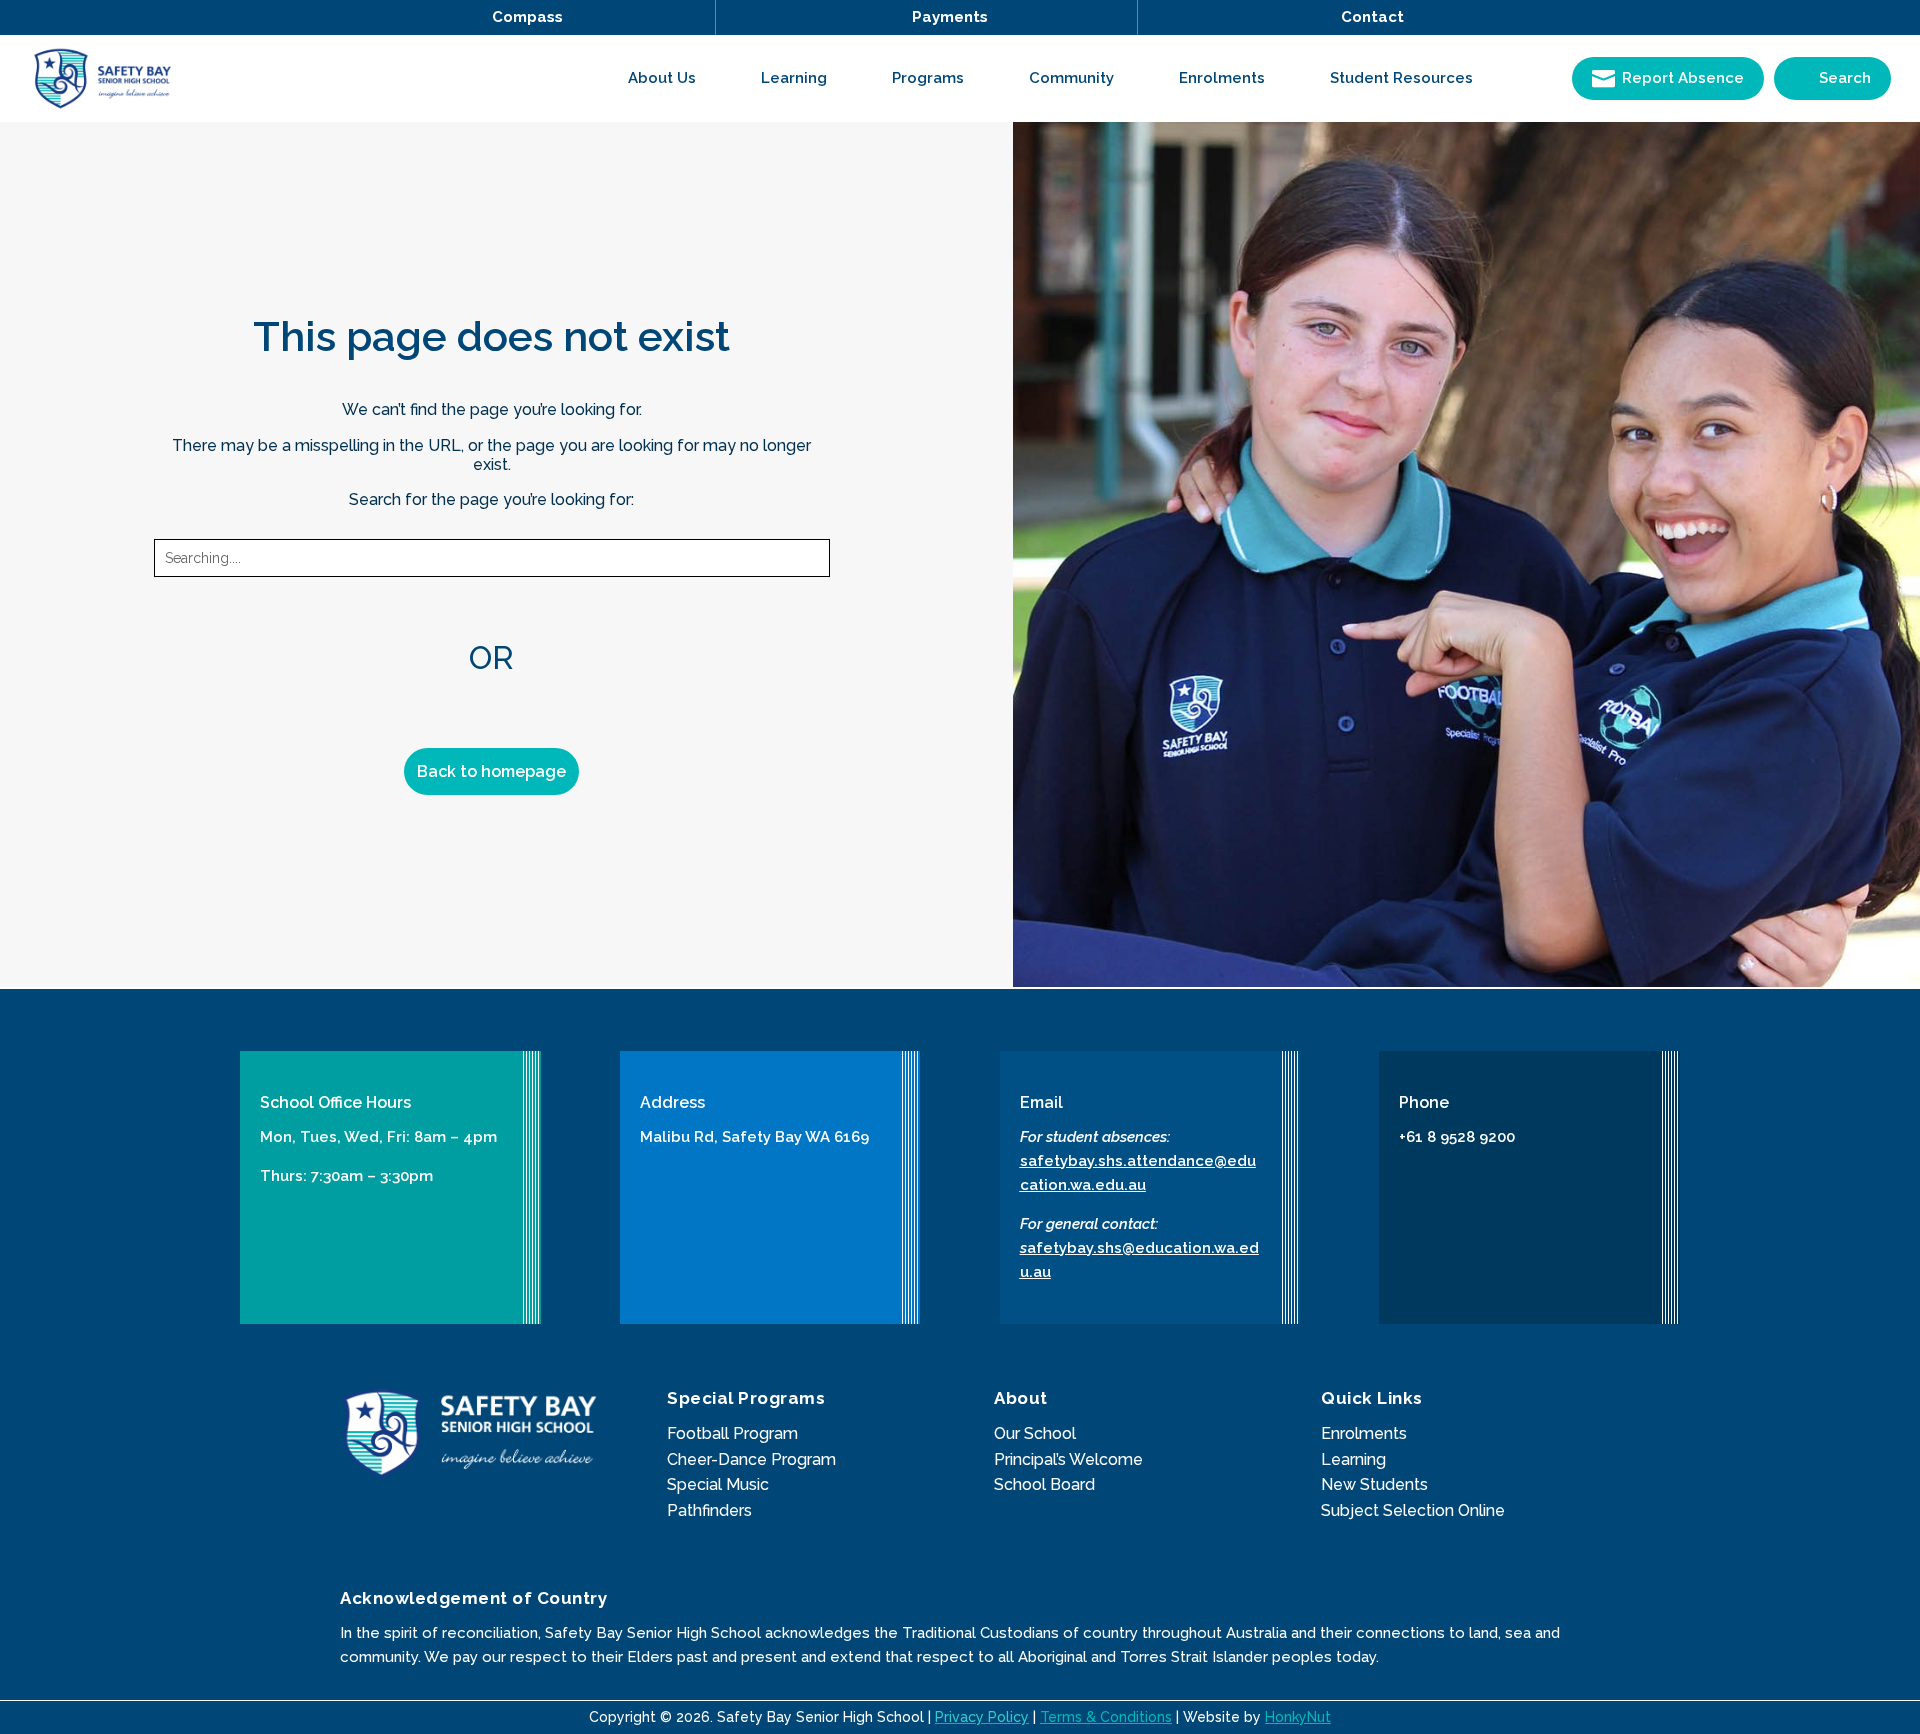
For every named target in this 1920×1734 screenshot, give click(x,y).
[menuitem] (674, 78)
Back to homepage (491, 771)
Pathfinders (709, 1510)
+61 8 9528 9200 (1457, 1137)
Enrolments (1364, 1433)
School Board (1044, 1484)
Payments (950, 17)
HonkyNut (1298, 1717)
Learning (1353, 1459)
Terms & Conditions (1106, 1717)
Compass (527, 17)
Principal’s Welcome (1068, 1459)
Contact (1372, 17)
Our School (1035, 1433)
